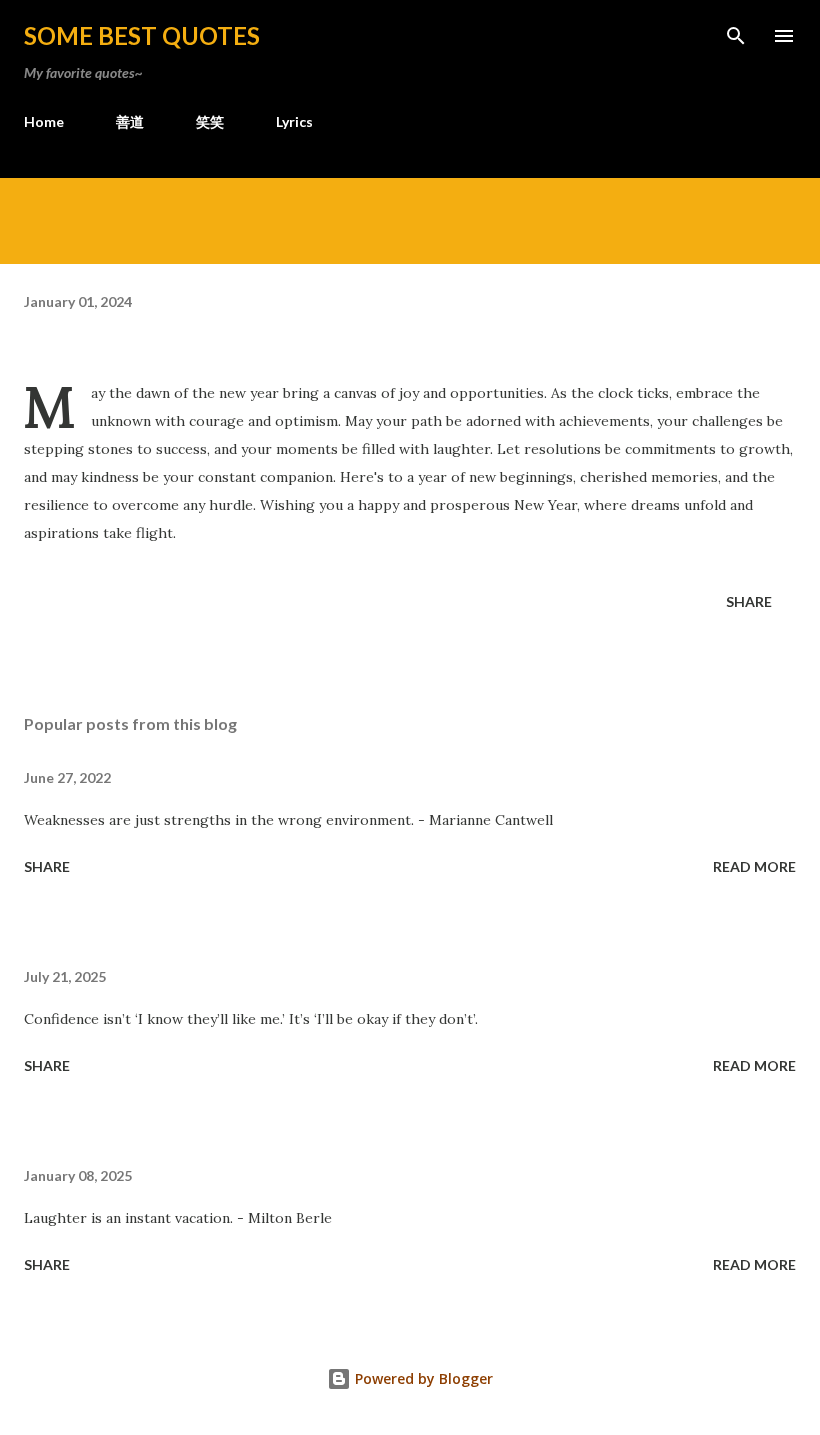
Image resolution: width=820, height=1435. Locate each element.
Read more (754, 866)
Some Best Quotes (142, 35)
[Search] (736, 36)
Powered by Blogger (422, 1378)
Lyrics (294, 121)
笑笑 (210, 121)
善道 (130, 121)
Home (44, 121)
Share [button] (749, 601)
